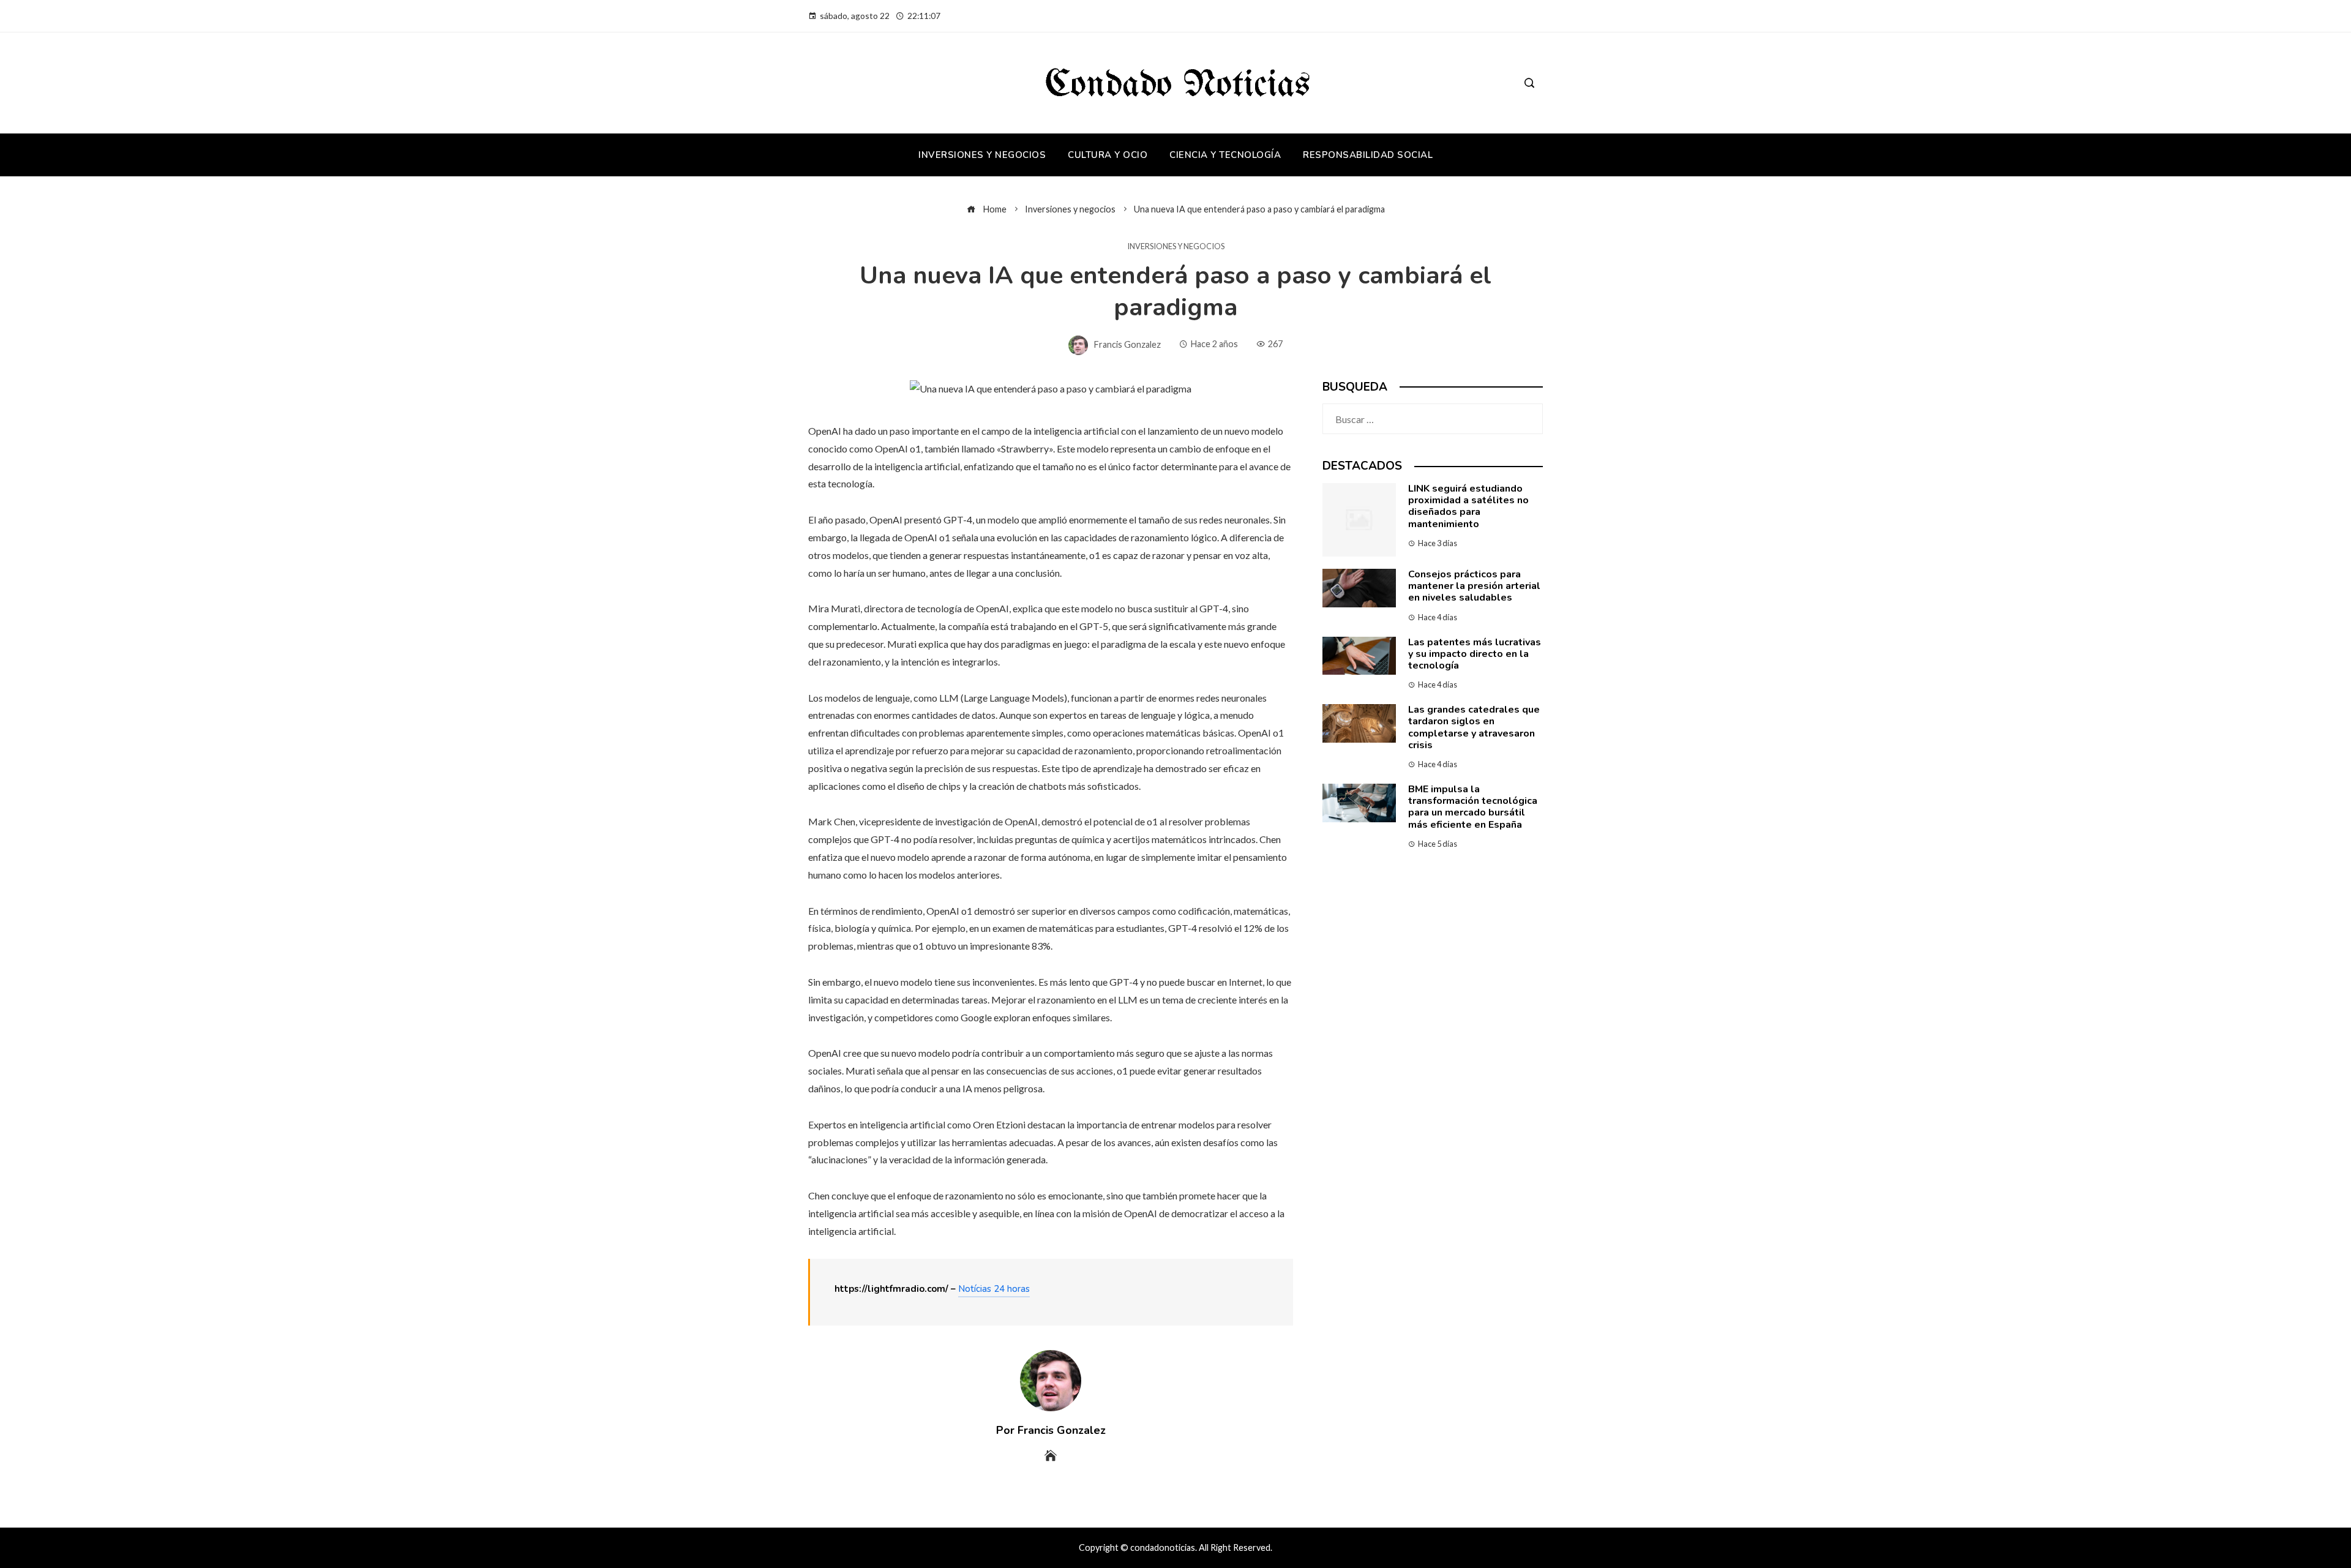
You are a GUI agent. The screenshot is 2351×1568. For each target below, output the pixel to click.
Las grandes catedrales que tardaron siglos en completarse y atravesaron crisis (1474, 727)
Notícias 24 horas (994, 1289)
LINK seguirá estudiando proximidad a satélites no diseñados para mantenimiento (1468, 506)
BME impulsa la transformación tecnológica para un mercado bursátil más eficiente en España (1473, 807)
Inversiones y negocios (1176, 246)
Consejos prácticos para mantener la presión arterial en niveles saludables (1474, 586)
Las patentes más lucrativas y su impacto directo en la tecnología (1475, 654)
